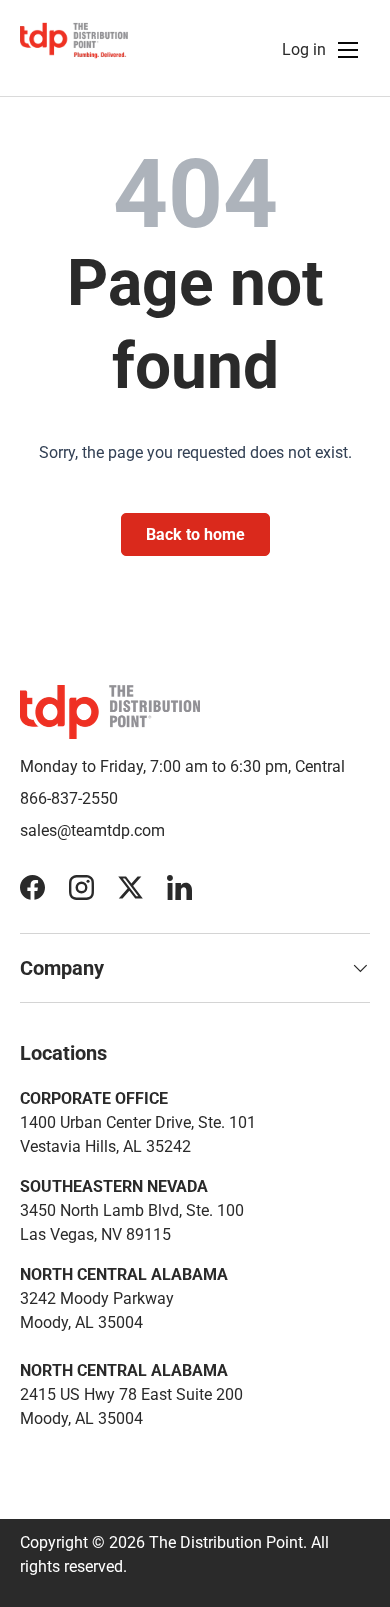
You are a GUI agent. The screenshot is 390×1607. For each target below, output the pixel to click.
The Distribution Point (226, 1542)
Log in (304, 49)
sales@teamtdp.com (92, 830)
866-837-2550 (69, 798)
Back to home (195, 534)
